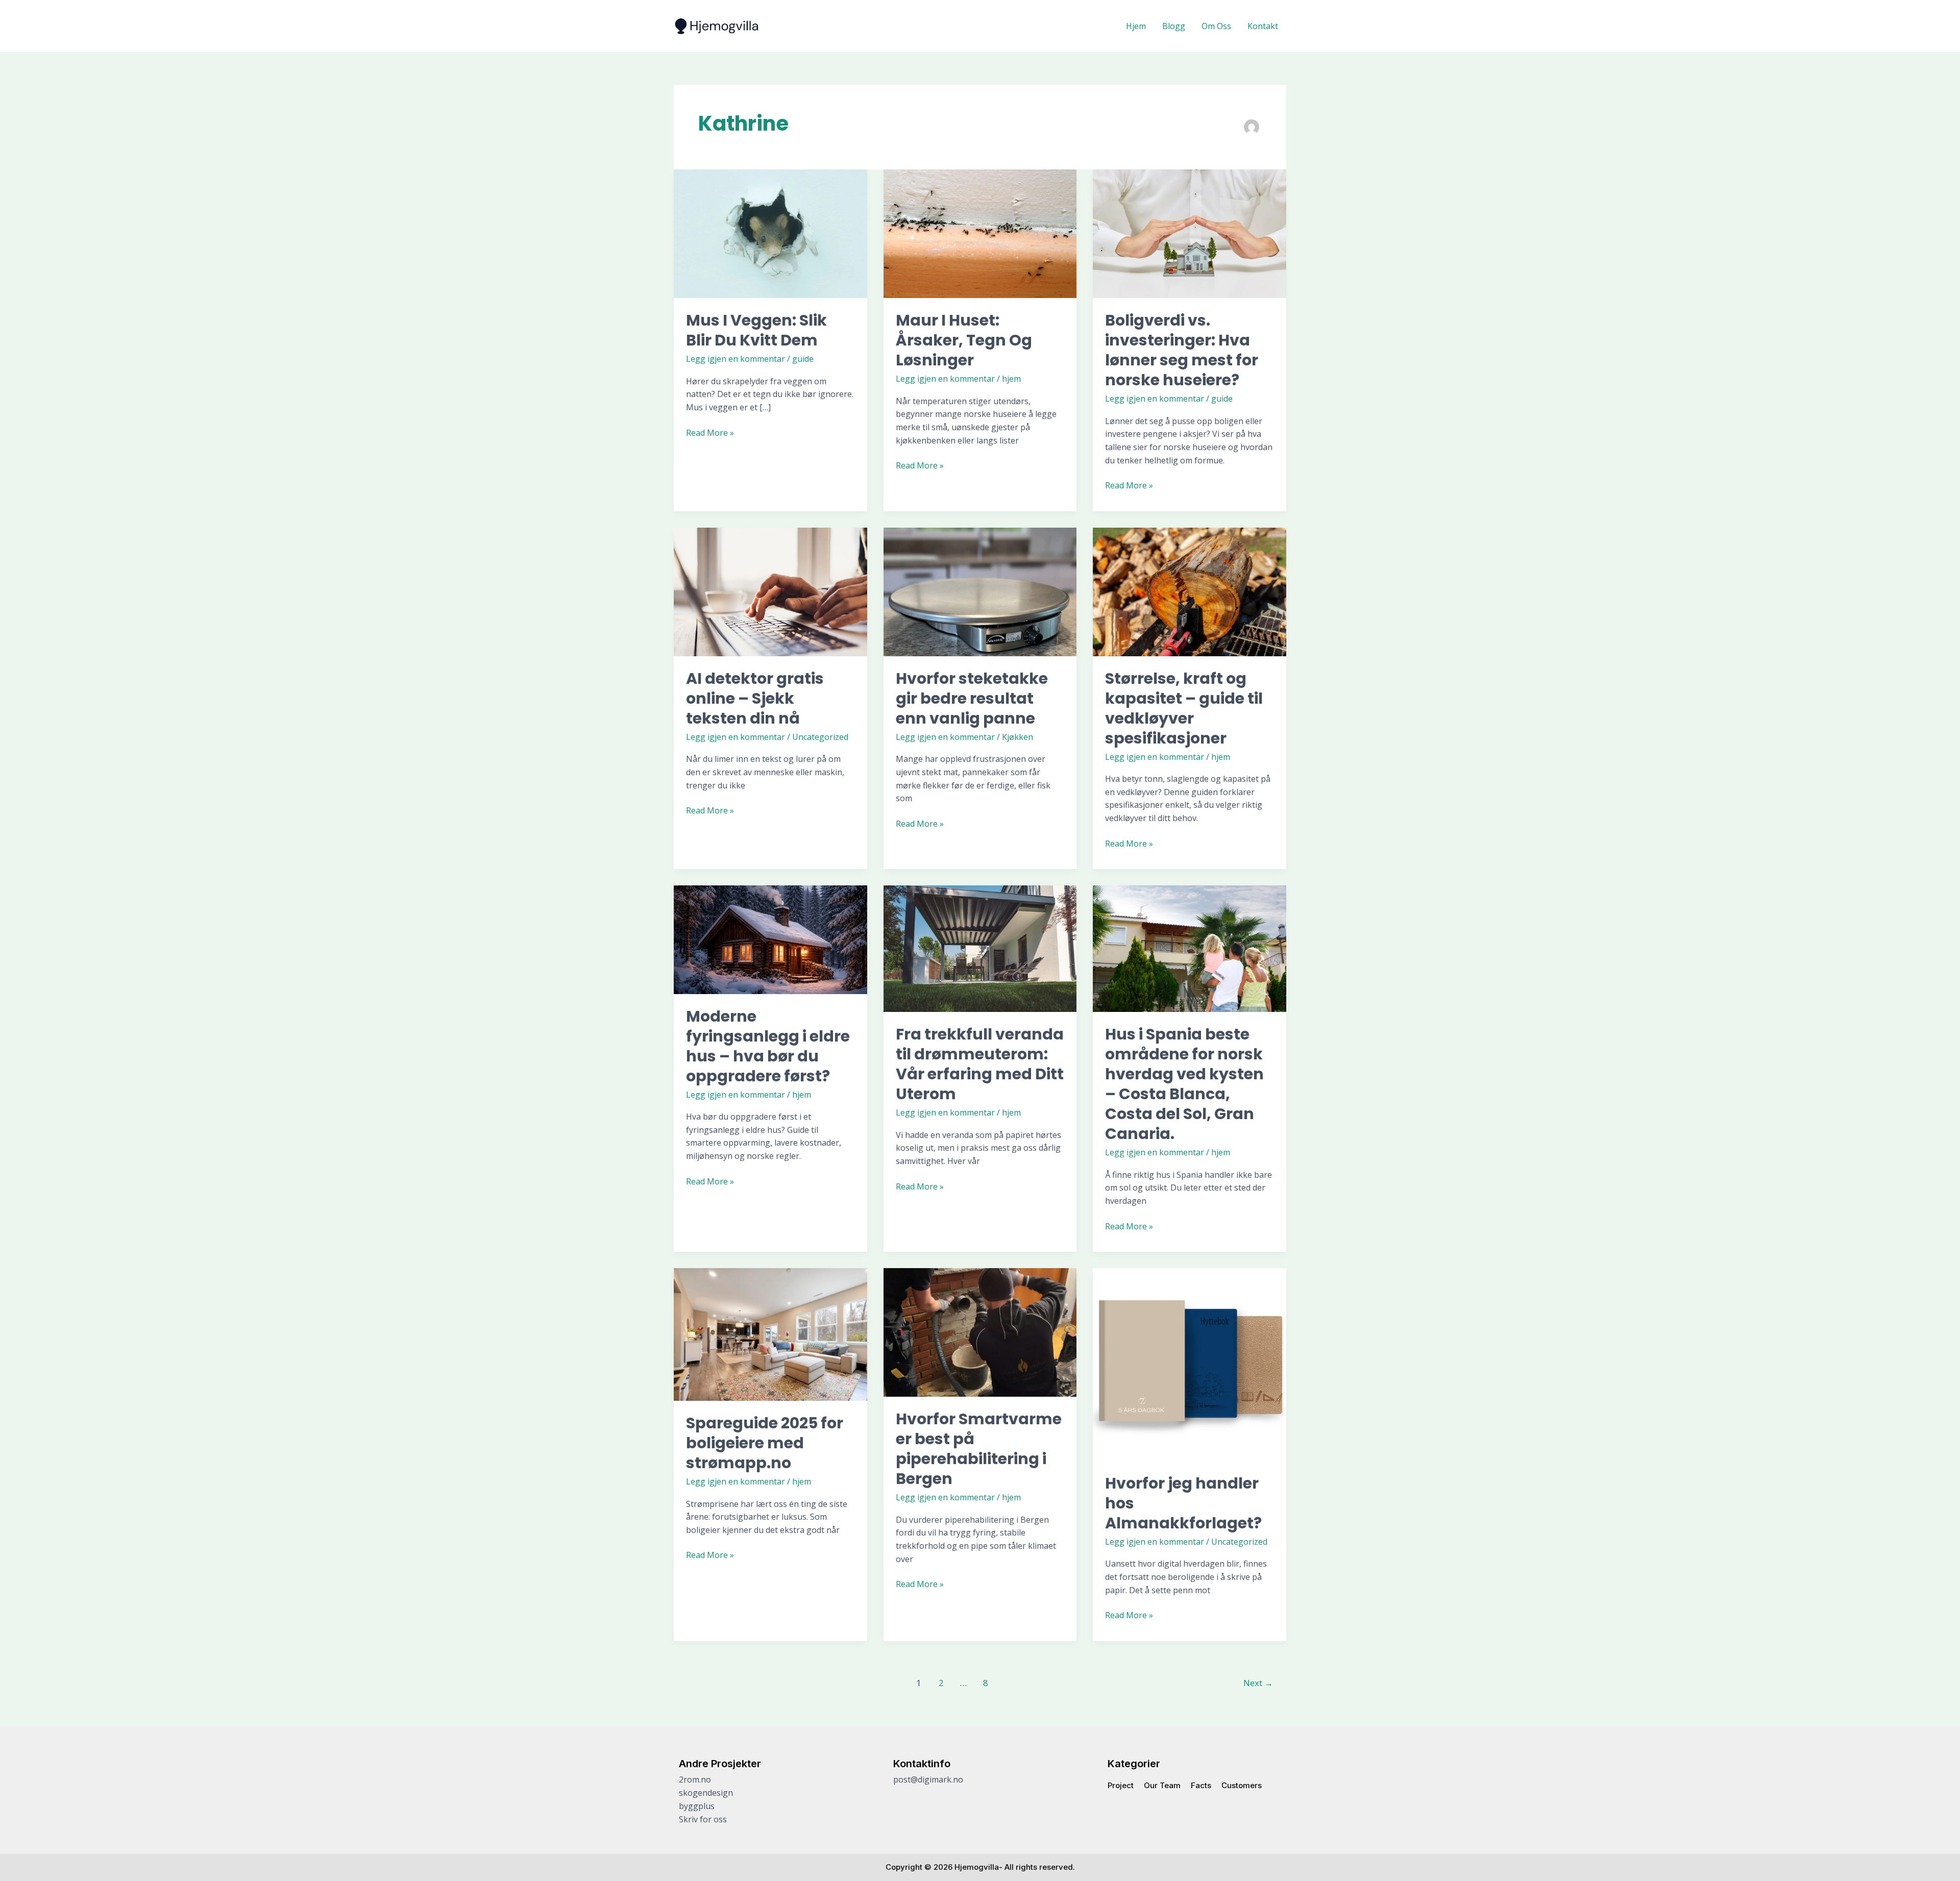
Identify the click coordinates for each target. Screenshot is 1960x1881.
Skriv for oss (703, 1819)
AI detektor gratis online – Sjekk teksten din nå (755, 698)
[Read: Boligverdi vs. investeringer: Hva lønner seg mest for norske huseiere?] (1190, 233)
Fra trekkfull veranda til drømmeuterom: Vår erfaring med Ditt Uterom (980, 1064)
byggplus (697, 1806)
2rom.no (695, 1779)
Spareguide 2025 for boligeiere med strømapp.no (765, 1443)
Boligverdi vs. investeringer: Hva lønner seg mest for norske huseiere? (1182, 350)
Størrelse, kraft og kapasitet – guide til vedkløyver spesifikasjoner (1184, 708)
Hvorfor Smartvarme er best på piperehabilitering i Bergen (979, 1449)
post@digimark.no (928, 1779)
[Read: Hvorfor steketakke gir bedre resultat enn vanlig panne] (980, 591)
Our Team (1162, 1785)
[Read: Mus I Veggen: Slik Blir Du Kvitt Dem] (770, 233)
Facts (1201, 1785)
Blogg (1174, 26)
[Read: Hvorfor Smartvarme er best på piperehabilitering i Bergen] (980, 1332)
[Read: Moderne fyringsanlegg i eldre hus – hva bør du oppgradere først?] (770, 939)
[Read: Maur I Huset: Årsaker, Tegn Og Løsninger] (980, 233)
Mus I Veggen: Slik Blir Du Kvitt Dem (756, 330)
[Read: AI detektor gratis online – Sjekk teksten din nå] (770, 591)
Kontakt (1263, 26)
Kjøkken (1018, 737)
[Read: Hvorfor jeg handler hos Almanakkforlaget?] (1190, 1364)
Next (1258, 1683)
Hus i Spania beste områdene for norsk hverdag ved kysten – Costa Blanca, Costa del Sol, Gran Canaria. (1184, 1084)
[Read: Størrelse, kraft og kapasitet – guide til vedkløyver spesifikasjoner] (1190, 591)
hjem (1011, 379)
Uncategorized (820, 737)
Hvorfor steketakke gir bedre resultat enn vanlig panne (972, 698)
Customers (1242, 1785)
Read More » (710, 432)
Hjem (1136, 26)
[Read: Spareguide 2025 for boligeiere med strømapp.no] (770, 1333)
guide (803, 359)
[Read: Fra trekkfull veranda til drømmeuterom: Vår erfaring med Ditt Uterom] (980, 948)
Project (1121, 1785)
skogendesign (706, 1793)
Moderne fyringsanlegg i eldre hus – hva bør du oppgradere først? (768, 1046)
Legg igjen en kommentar (736, 359)
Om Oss (1216, 26)
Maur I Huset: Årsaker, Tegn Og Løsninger (964, 340)
